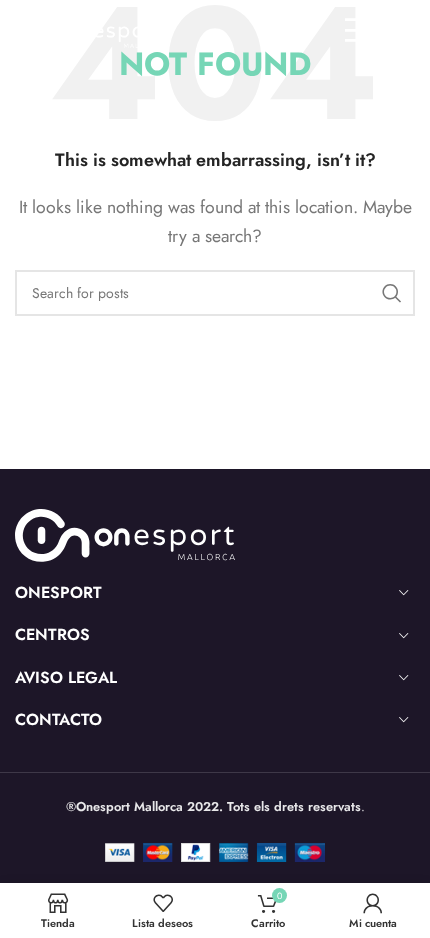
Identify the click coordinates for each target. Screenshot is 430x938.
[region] (215, 767)
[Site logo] (87, 28)
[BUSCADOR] (392, 293)
